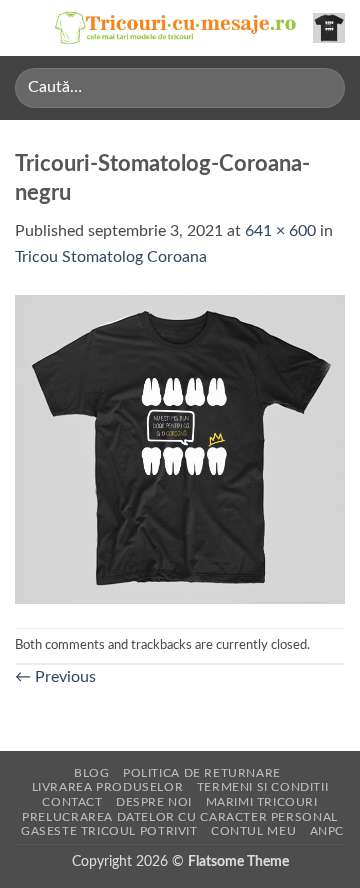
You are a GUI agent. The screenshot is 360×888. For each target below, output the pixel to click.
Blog (91, 773)
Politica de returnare (202, 773)
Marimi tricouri (262, 802)
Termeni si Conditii (263, 787)
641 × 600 (280, 231)
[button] (27, 27)
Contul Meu (253, 831)
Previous (55, 677)
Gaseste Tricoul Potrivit (109, 831)
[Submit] (321, 87)
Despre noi (154, 802)
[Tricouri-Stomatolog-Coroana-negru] (180, 448)
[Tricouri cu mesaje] (176, 28)
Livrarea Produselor (108, 787)
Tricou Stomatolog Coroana (111, 257)
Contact (72, 802)
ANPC (327, 831)
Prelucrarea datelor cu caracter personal (179, 817)
